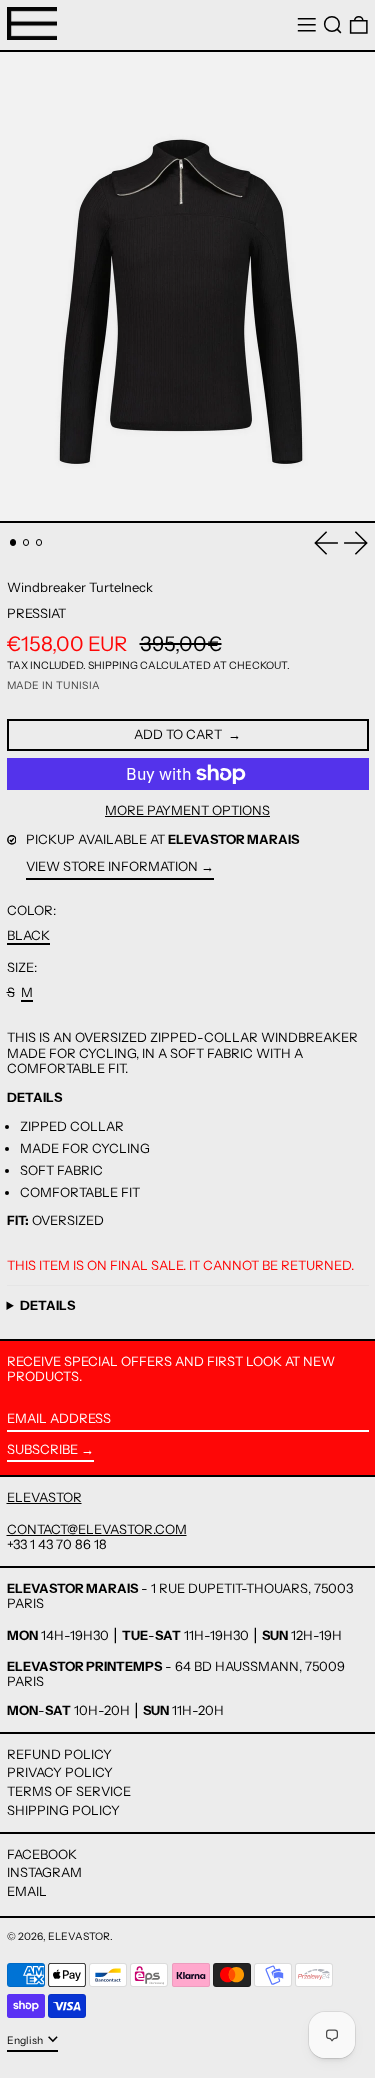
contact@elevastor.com (97, 1529)
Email (27, 1891)
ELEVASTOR (44, 1497)
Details (47, 1305)
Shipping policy (63, 1810)
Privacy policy (60, 1772)
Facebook (42, 1854)
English (26, 2040)
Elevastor (79, 1936)
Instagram (44, 1872)
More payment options (187, 810)
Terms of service (69, 1791)
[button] (333, 25)
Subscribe (42, 1449)
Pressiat (36, 613)
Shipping (113, 665)
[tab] (13, 542)
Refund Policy (59, 1754)
